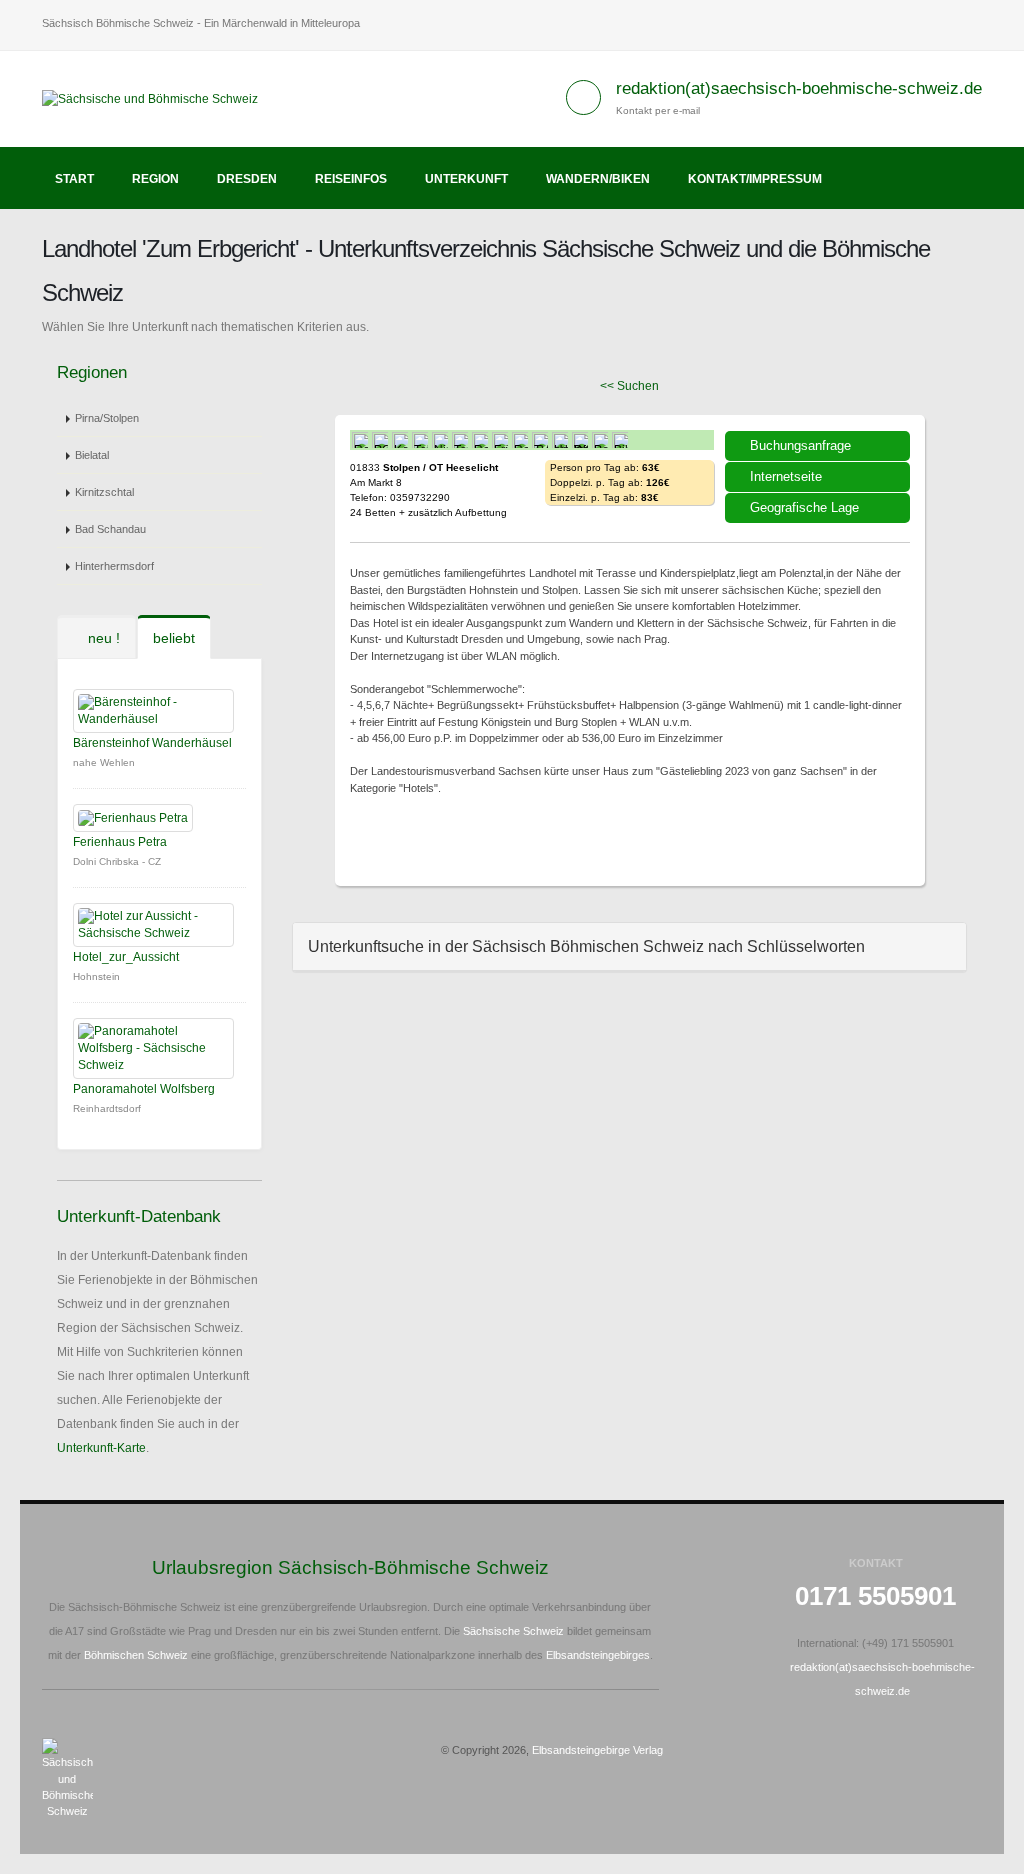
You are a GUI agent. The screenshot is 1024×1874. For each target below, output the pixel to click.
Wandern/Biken (598, 179)
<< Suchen (629, 386)
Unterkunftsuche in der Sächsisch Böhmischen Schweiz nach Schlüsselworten (586, 946)
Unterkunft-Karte (101, 1448)
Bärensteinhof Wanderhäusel (152, 743)
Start (74, 179)
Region (155, 179)
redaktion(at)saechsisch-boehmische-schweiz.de (799, 88)
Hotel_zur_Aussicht (126, 957)
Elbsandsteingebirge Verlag (597, 1750)
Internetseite (786, 476)
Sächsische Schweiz (513, 1631)
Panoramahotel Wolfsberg (144, 1089)
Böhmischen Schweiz (136, 1655)
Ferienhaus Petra (120, 842)
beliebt (174, 638)
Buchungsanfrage (800, 445)
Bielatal (92, 455)
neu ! (102, 638)
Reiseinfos (351, 179)
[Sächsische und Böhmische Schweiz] (157, 98)
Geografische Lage (804, 507)
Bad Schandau (110, 529)
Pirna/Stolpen (107, 418)
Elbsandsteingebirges (598, 1655)
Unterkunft (466, 179)
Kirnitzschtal (104, 492)
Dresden (247, 179)
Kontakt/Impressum (755, 179)
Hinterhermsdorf (114, 566)
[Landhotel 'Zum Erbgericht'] (378, 836)
